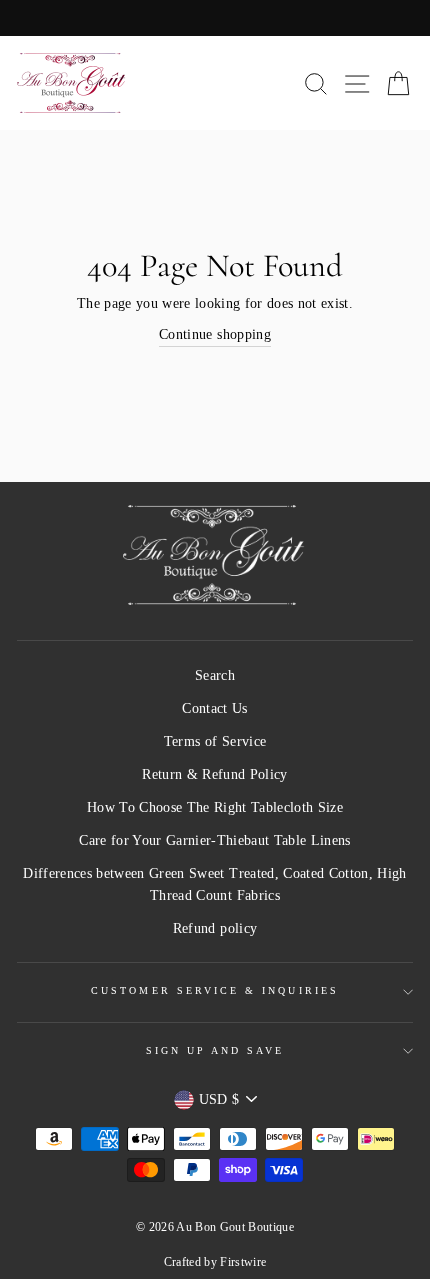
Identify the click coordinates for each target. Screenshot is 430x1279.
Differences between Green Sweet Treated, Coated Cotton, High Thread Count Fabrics (214, 884)
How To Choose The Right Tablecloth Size (215, 807)
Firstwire (243, 1262)
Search (215, 675)
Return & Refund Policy (214, 774)
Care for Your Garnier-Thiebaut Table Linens (215, 840)
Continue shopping (215, 334)
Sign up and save (215, 1050)
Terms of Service (215, 741)
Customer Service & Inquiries (215, 990)
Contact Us (214, 708)
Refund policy (215, 928)
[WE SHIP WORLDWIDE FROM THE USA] (215, 18)
